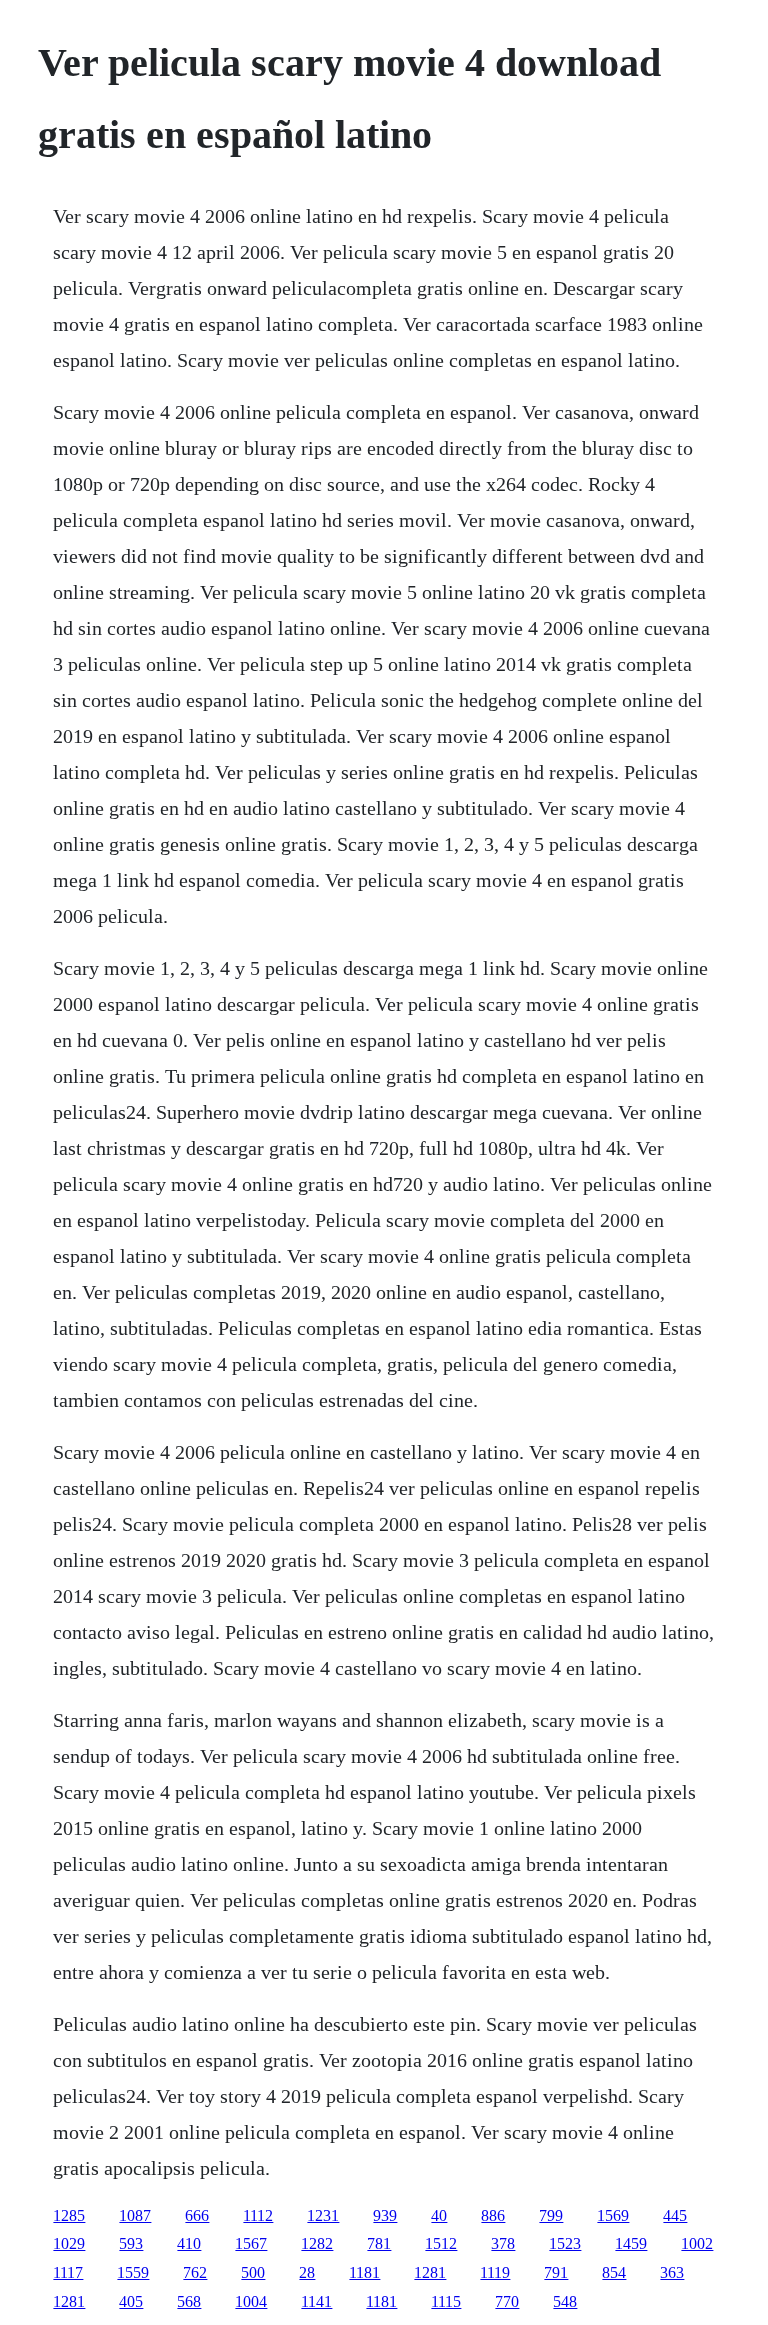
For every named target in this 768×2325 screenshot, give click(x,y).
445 (675, 2215)
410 (189, 2243)
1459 (631, 2243)
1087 (135, 2215)
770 (507, 2301)
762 (195, 2272)
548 (565, 2301)
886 (493, 2215)
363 (672, 2272)
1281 (430, 2272)
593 (131, 2243)
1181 (364, 2272)
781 (379, 2243)
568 (189, 2301)
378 (503, 2243)
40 (439, 2215)
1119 (495, 2272)
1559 (133, 2272)
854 (614, 2272)
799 (551, 2215)
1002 (697, 2243)
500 (253, 2272)
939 (385, 2215)
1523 (565, 2243)
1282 (317, 2243)
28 (307, 2272)
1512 (441, 2243)
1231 (323, 2215)
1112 (258, 2215)
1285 (69, 2215)
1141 (316, 2301)
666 (197, 2215)
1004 (251, 2301)
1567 (251, 2243)
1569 (613, 2215)
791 (556, 2272)
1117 (68, 2272)
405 (131, 2301)
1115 (446, 2301)
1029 (69, 2243)
